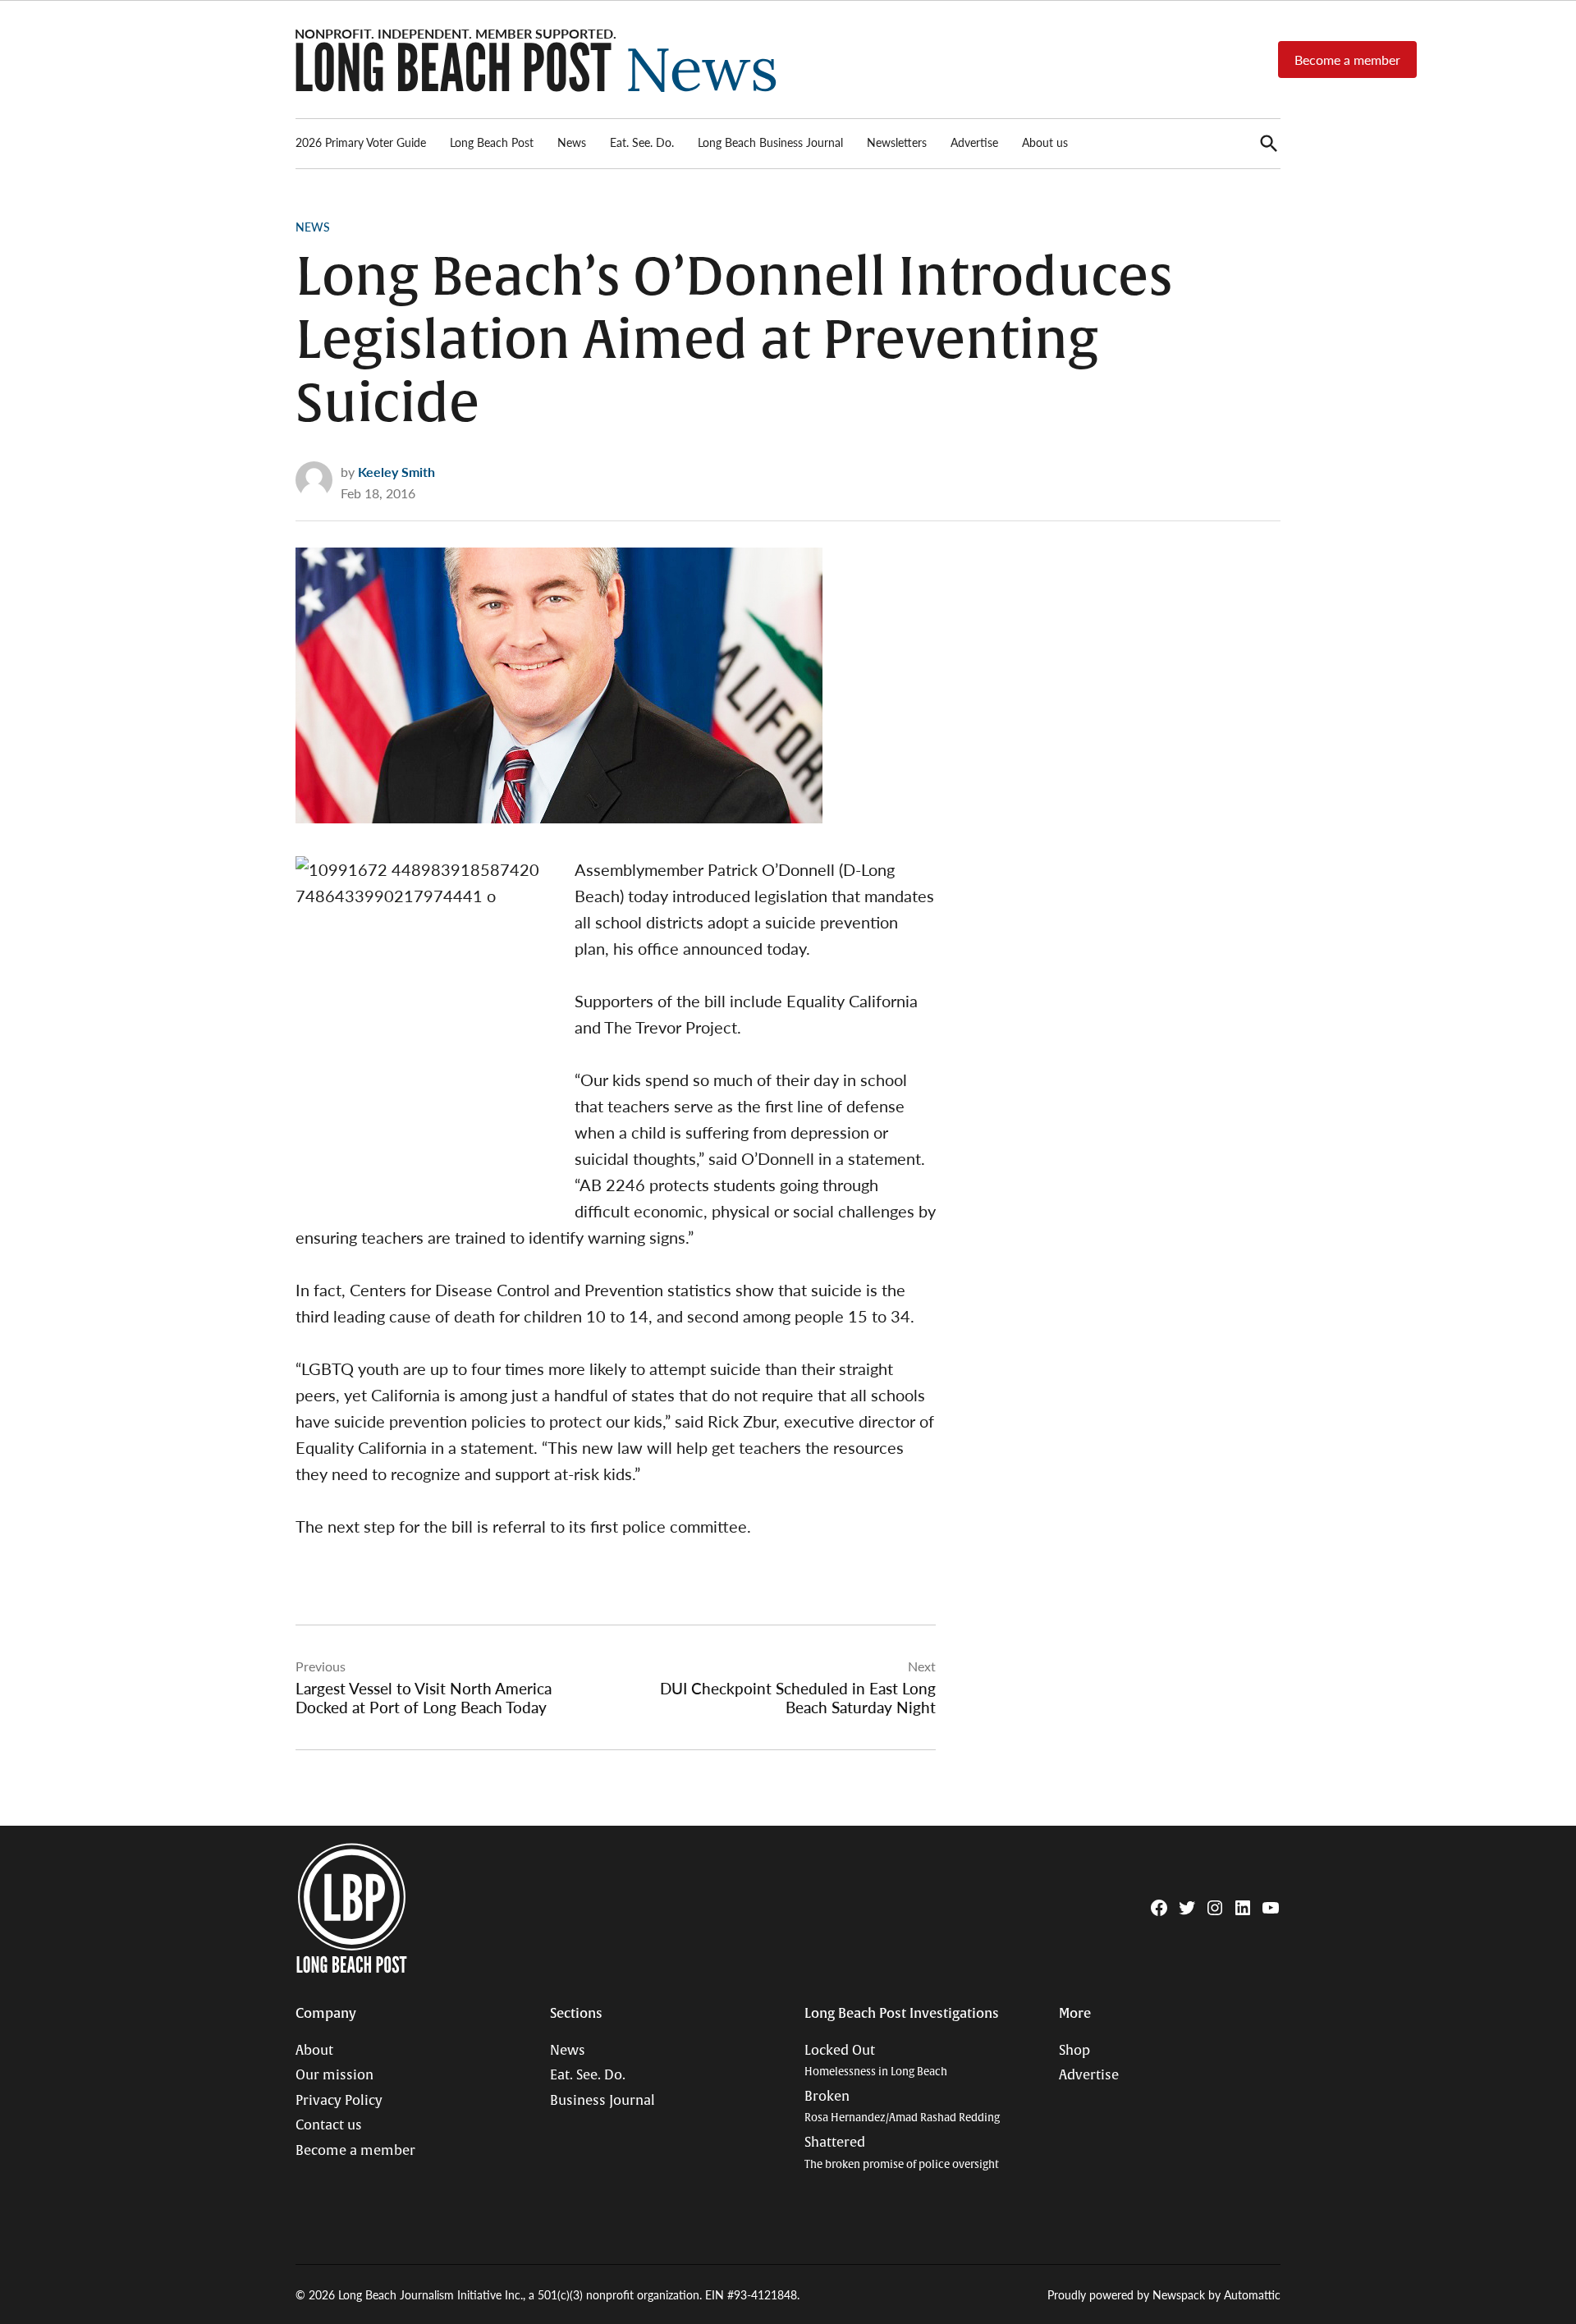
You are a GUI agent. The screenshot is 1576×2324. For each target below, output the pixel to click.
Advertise (974, 142)
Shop (1074, 2051)
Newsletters (897, 142)
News (572, 142)
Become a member (1347, 60)
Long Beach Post (492, 142)
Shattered (902, 2153)
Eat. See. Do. (642, 142)
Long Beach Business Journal (770, 142)
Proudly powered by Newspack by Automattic (1164, 2294)
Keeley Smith (396, 472)
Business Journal (602, 2101)
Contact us (329, 2125)
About (314, 2051)
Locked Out (876, 2061)
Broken (902, 2107)
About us (1045, 142)
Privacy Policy (339, 2101)
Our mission (334, 2075)
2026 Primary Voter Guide (361, 142)
